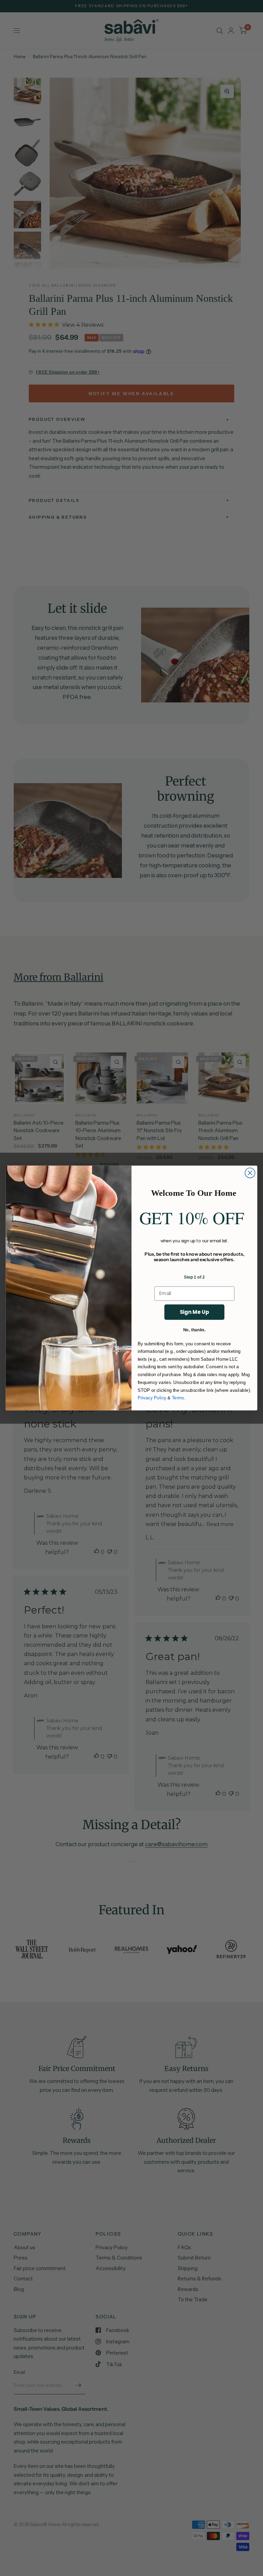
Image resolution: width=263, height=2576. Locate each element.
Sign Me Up (195, 1312)
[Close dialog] (250, 1173)
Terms (178, 1398)
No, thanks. (194, 1330)
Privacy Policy (152, 1398)
